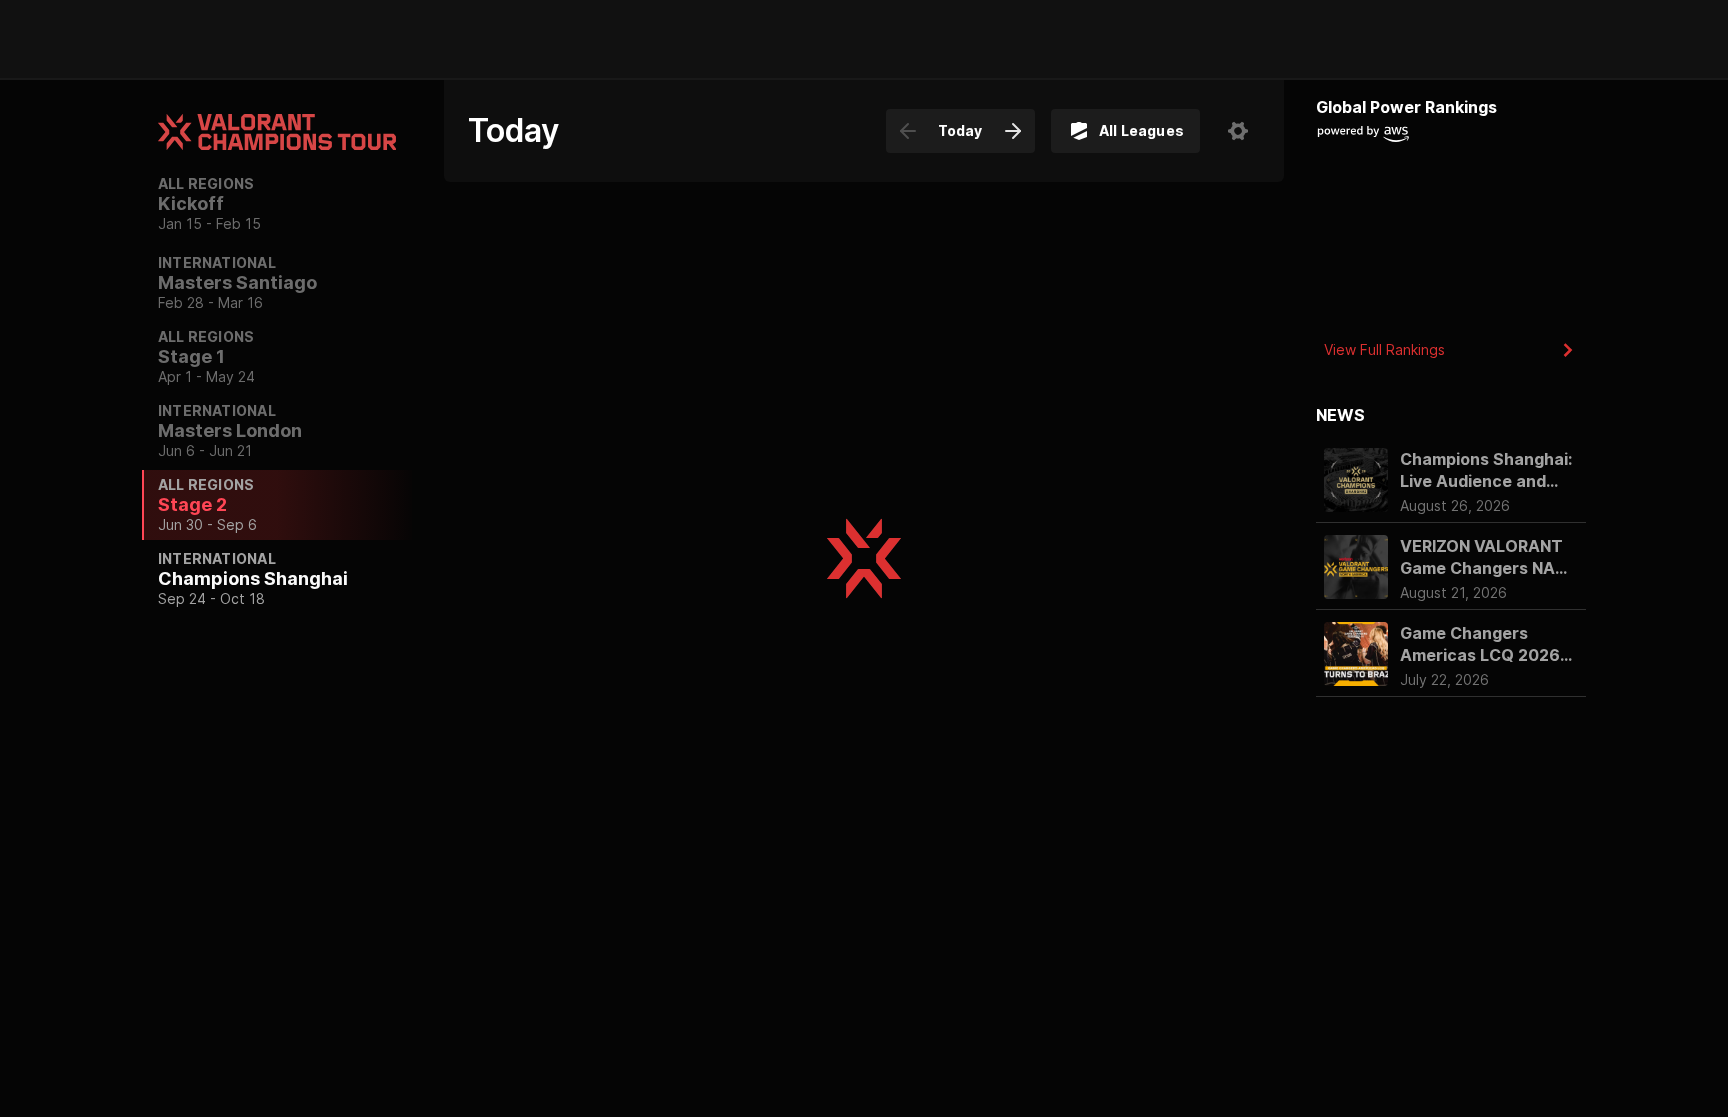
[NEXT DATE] (1013, 131)
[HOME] (172, 39)
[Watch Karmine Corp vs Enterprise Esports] (520, 403)
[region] (277, 548)
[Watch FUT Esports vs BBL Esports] (520, 541)
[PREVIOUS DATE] (908, 131)
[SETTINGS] (1238, 131)
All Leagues (1141, 130)
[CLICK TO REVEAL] (864, 403)
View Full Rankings (1384, 349)
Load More (864, 238)
